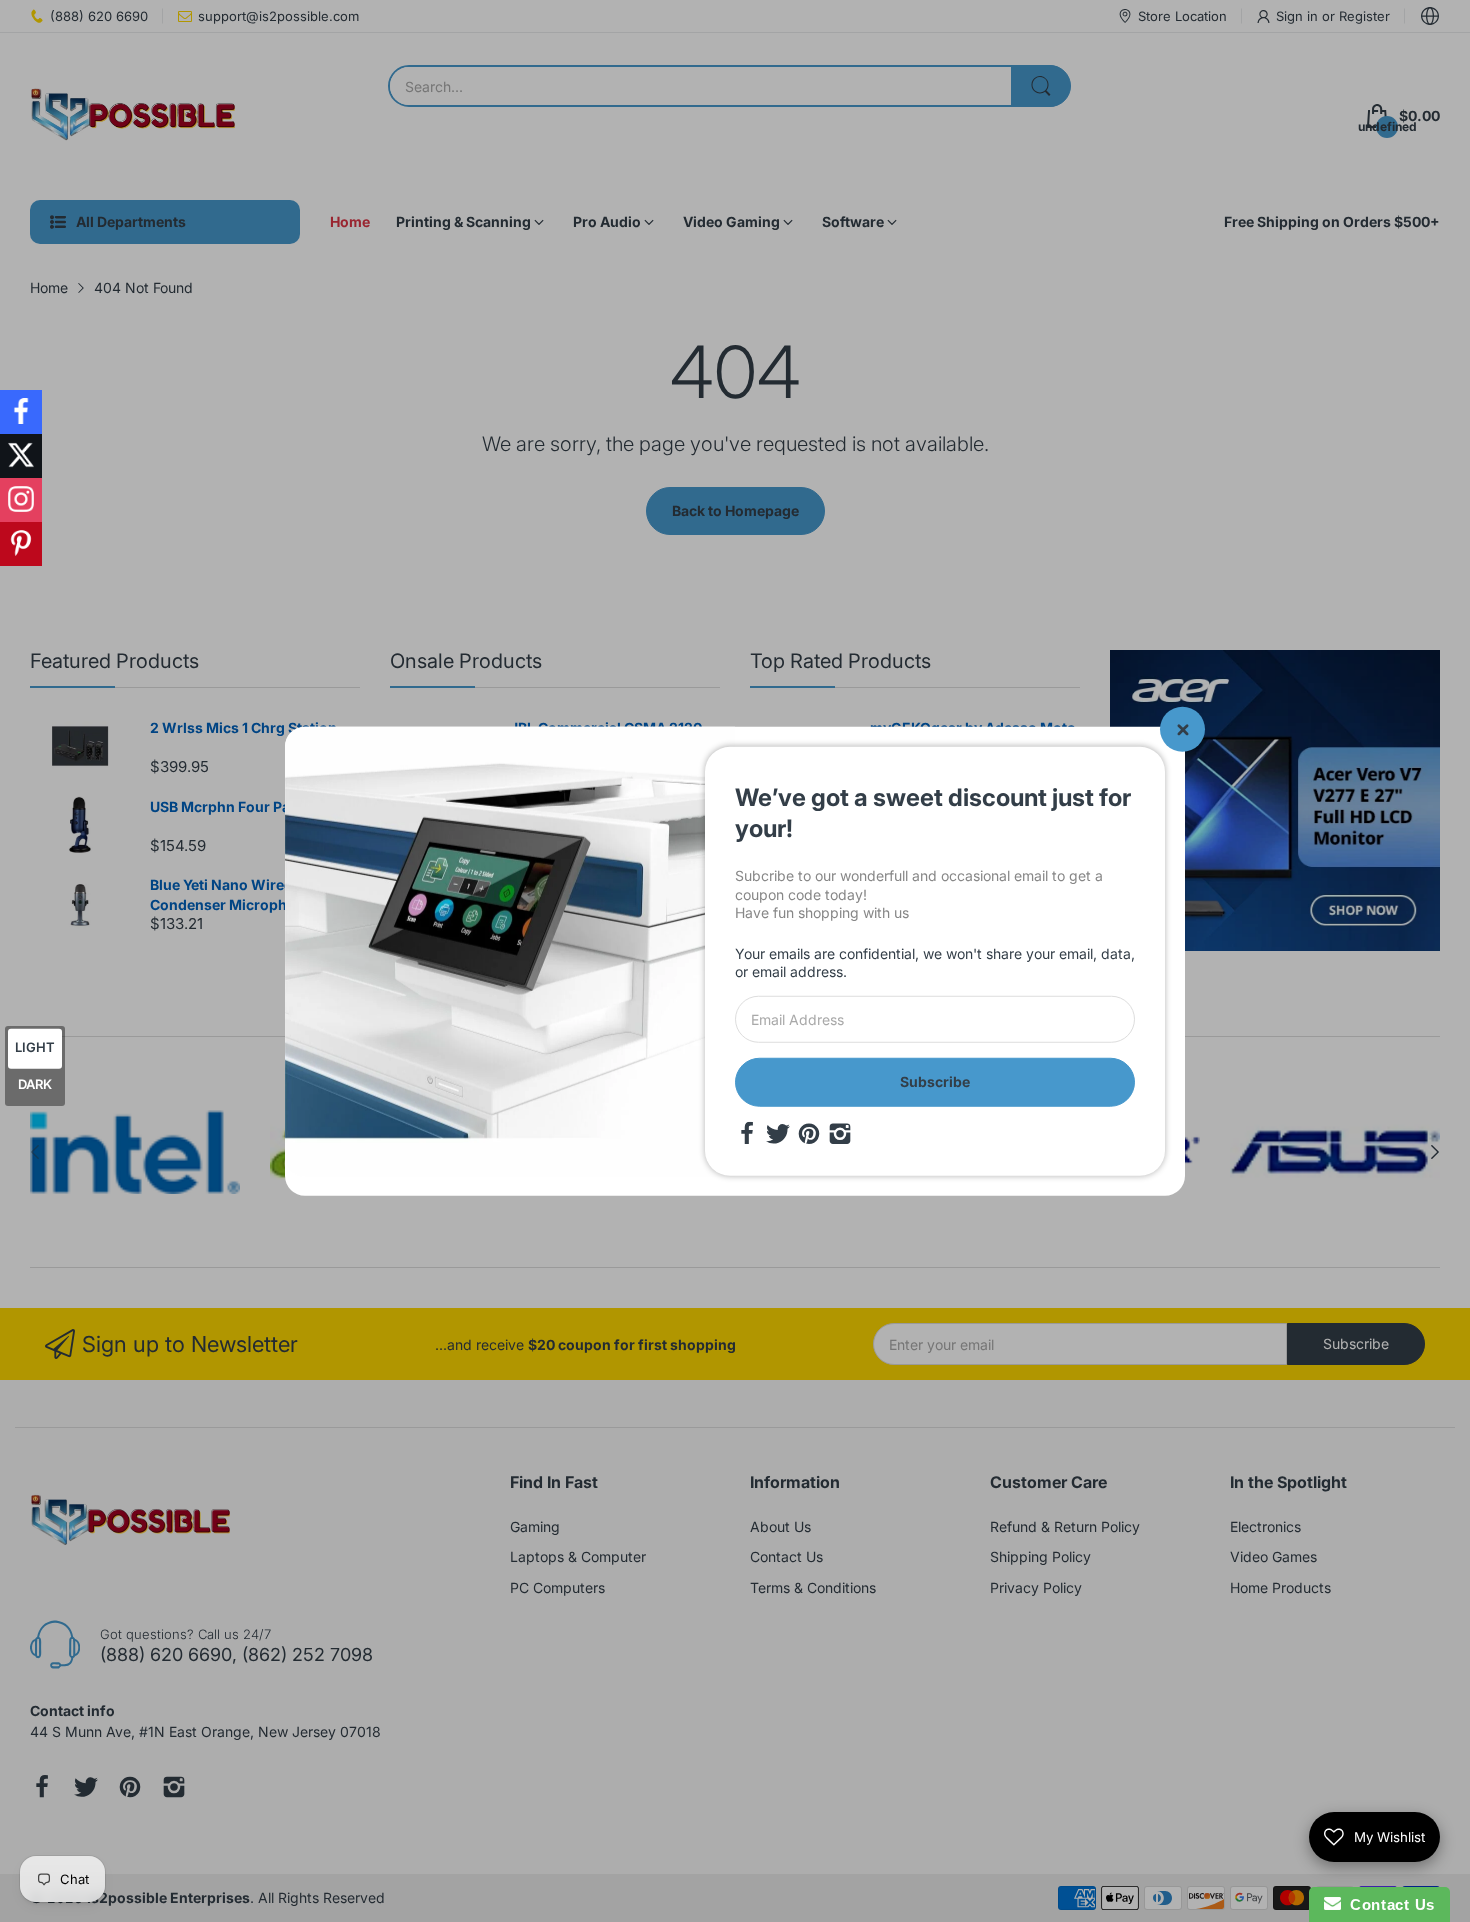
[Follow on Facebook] (21, 412)
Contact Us (1388, 1904)
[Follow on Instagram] (21, 500)
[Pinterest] (809, 1133)
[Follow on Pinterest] (21, 544)
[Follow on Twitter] (21, 456)
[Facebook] (747, 1133)
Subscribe (935, 1081)
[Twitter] (778, 1133)
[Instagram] (840, 1133)
